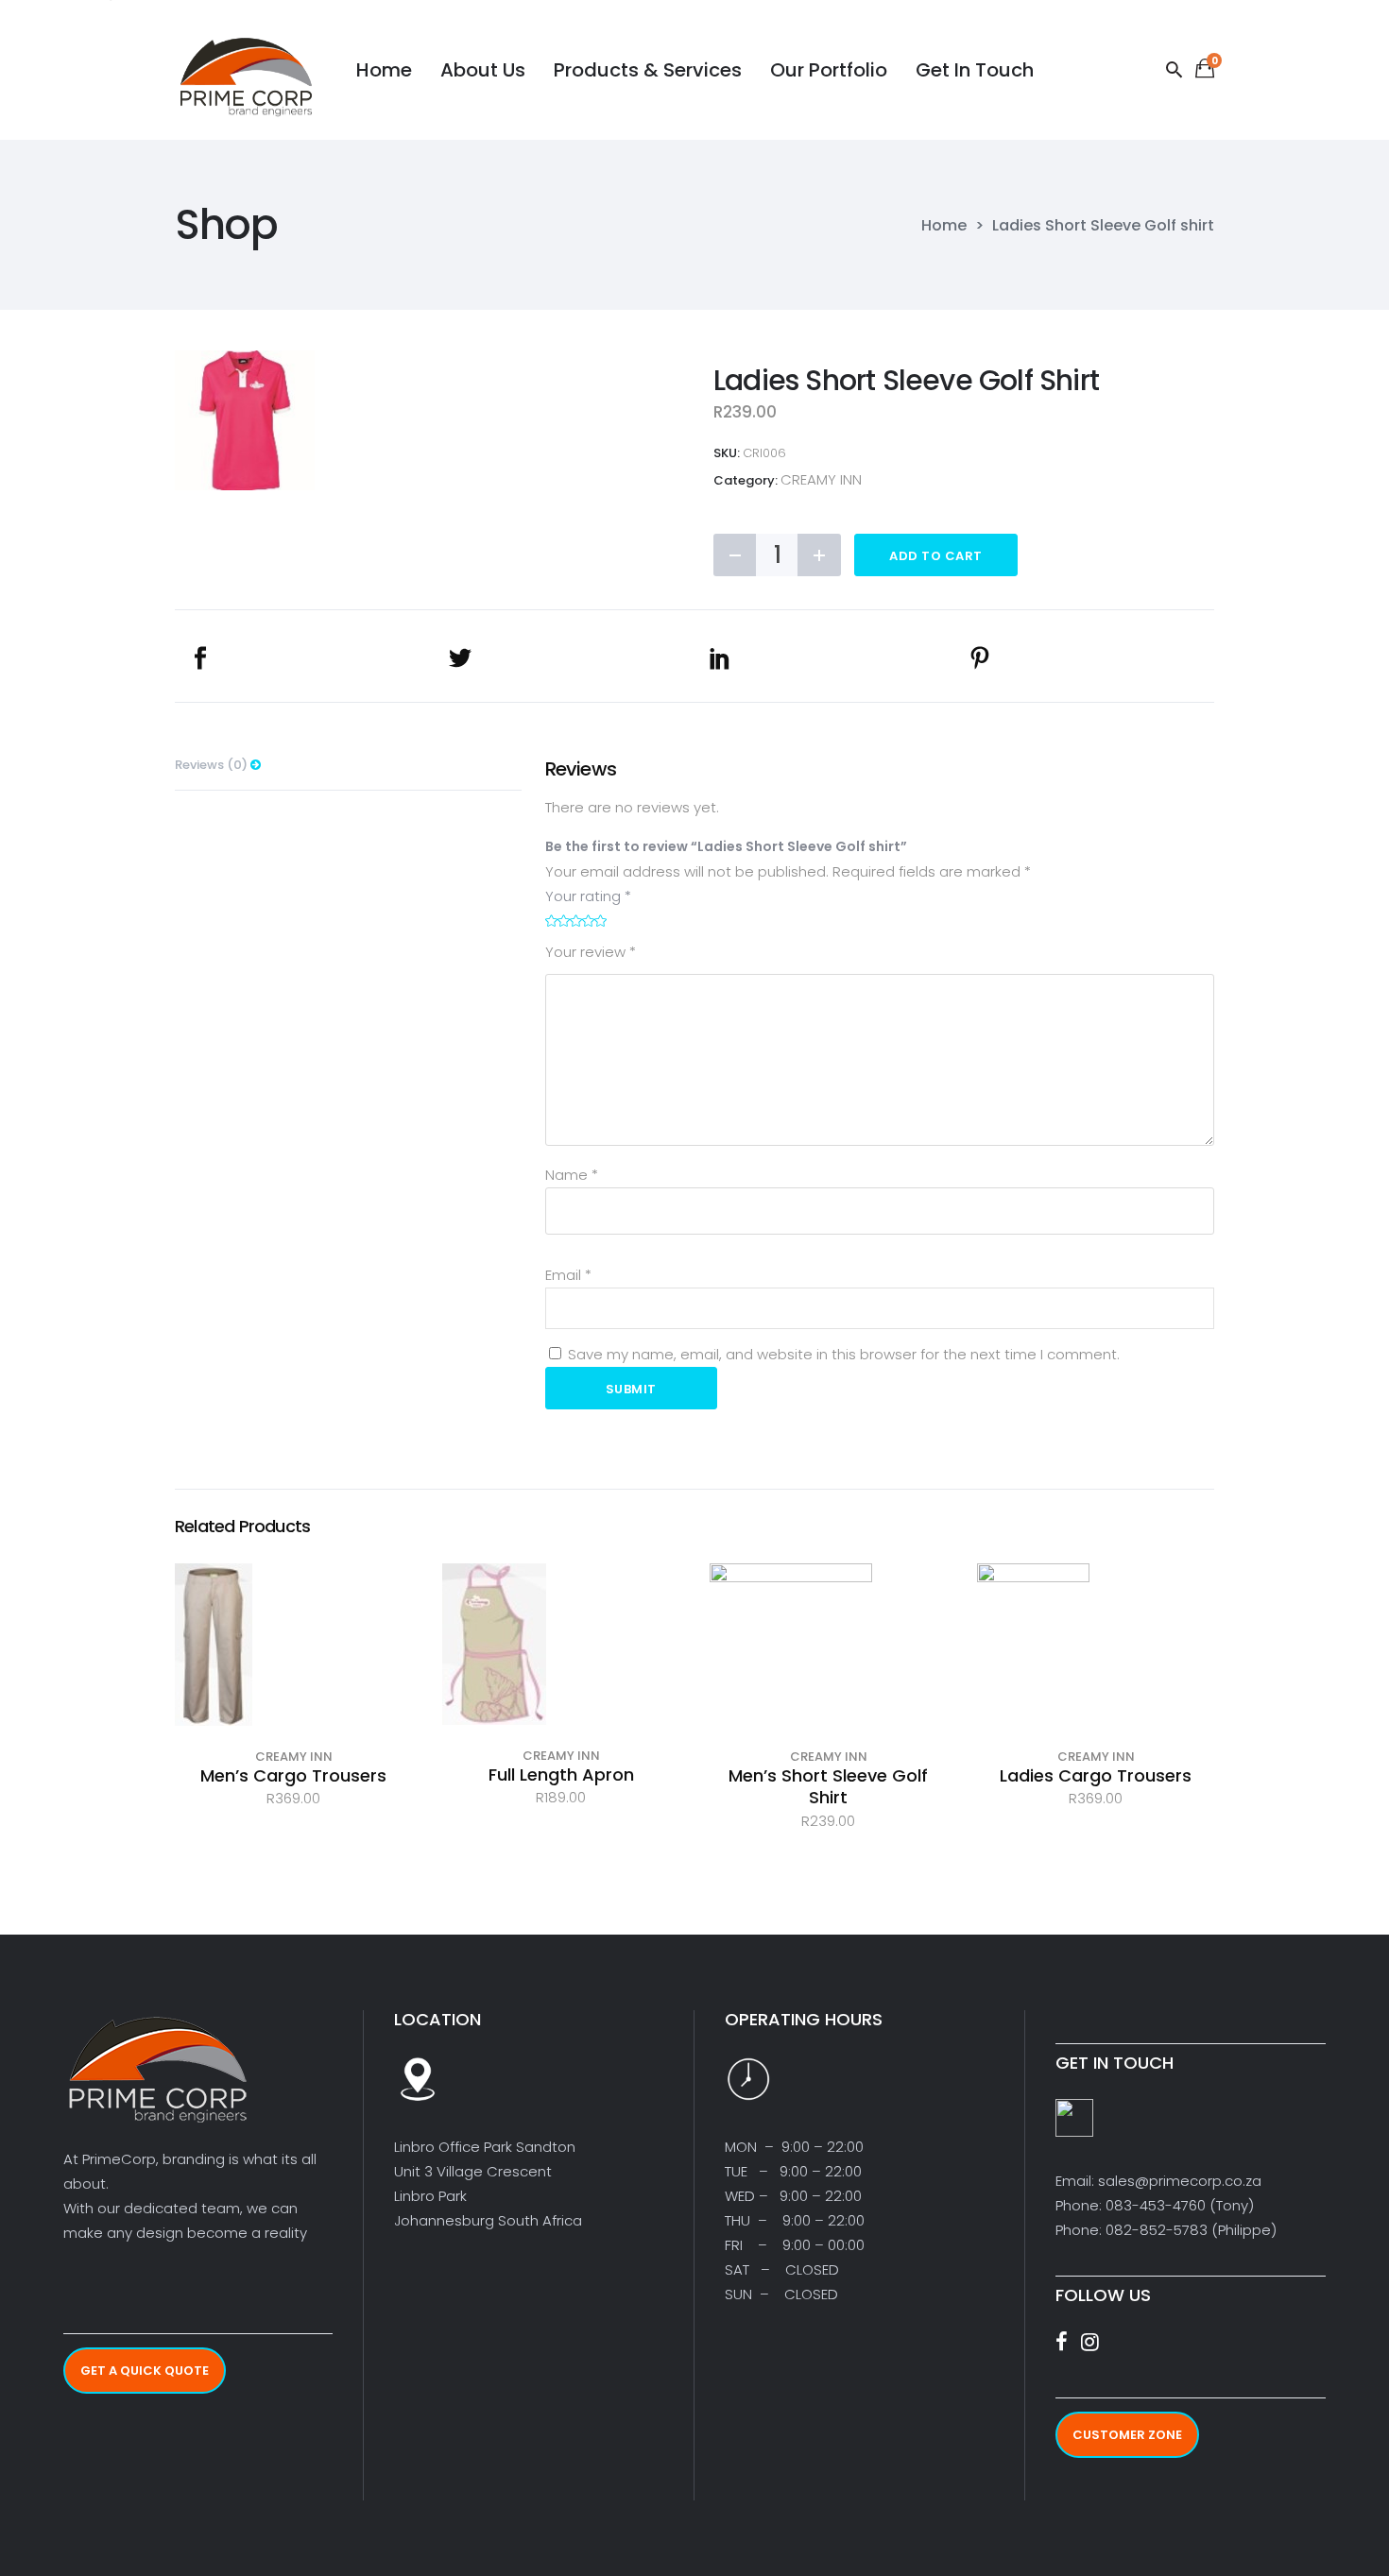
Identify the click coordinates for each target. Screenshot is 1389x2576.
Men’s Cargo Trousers (293, 1775)
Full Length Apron (561, 1774)
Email (568, 1275)
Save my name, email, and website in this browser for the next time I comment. (844, 1354)
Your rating (588, 896)
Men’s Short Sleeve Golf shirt (828, 1786)
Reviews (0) (213, 765)
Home (944, 226)
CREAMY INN (821, 479)
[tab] (348, 765)
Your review (591, 952)
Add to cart (936, 556)
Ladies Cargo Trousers (1096, 1775)
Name (572, 1175)
